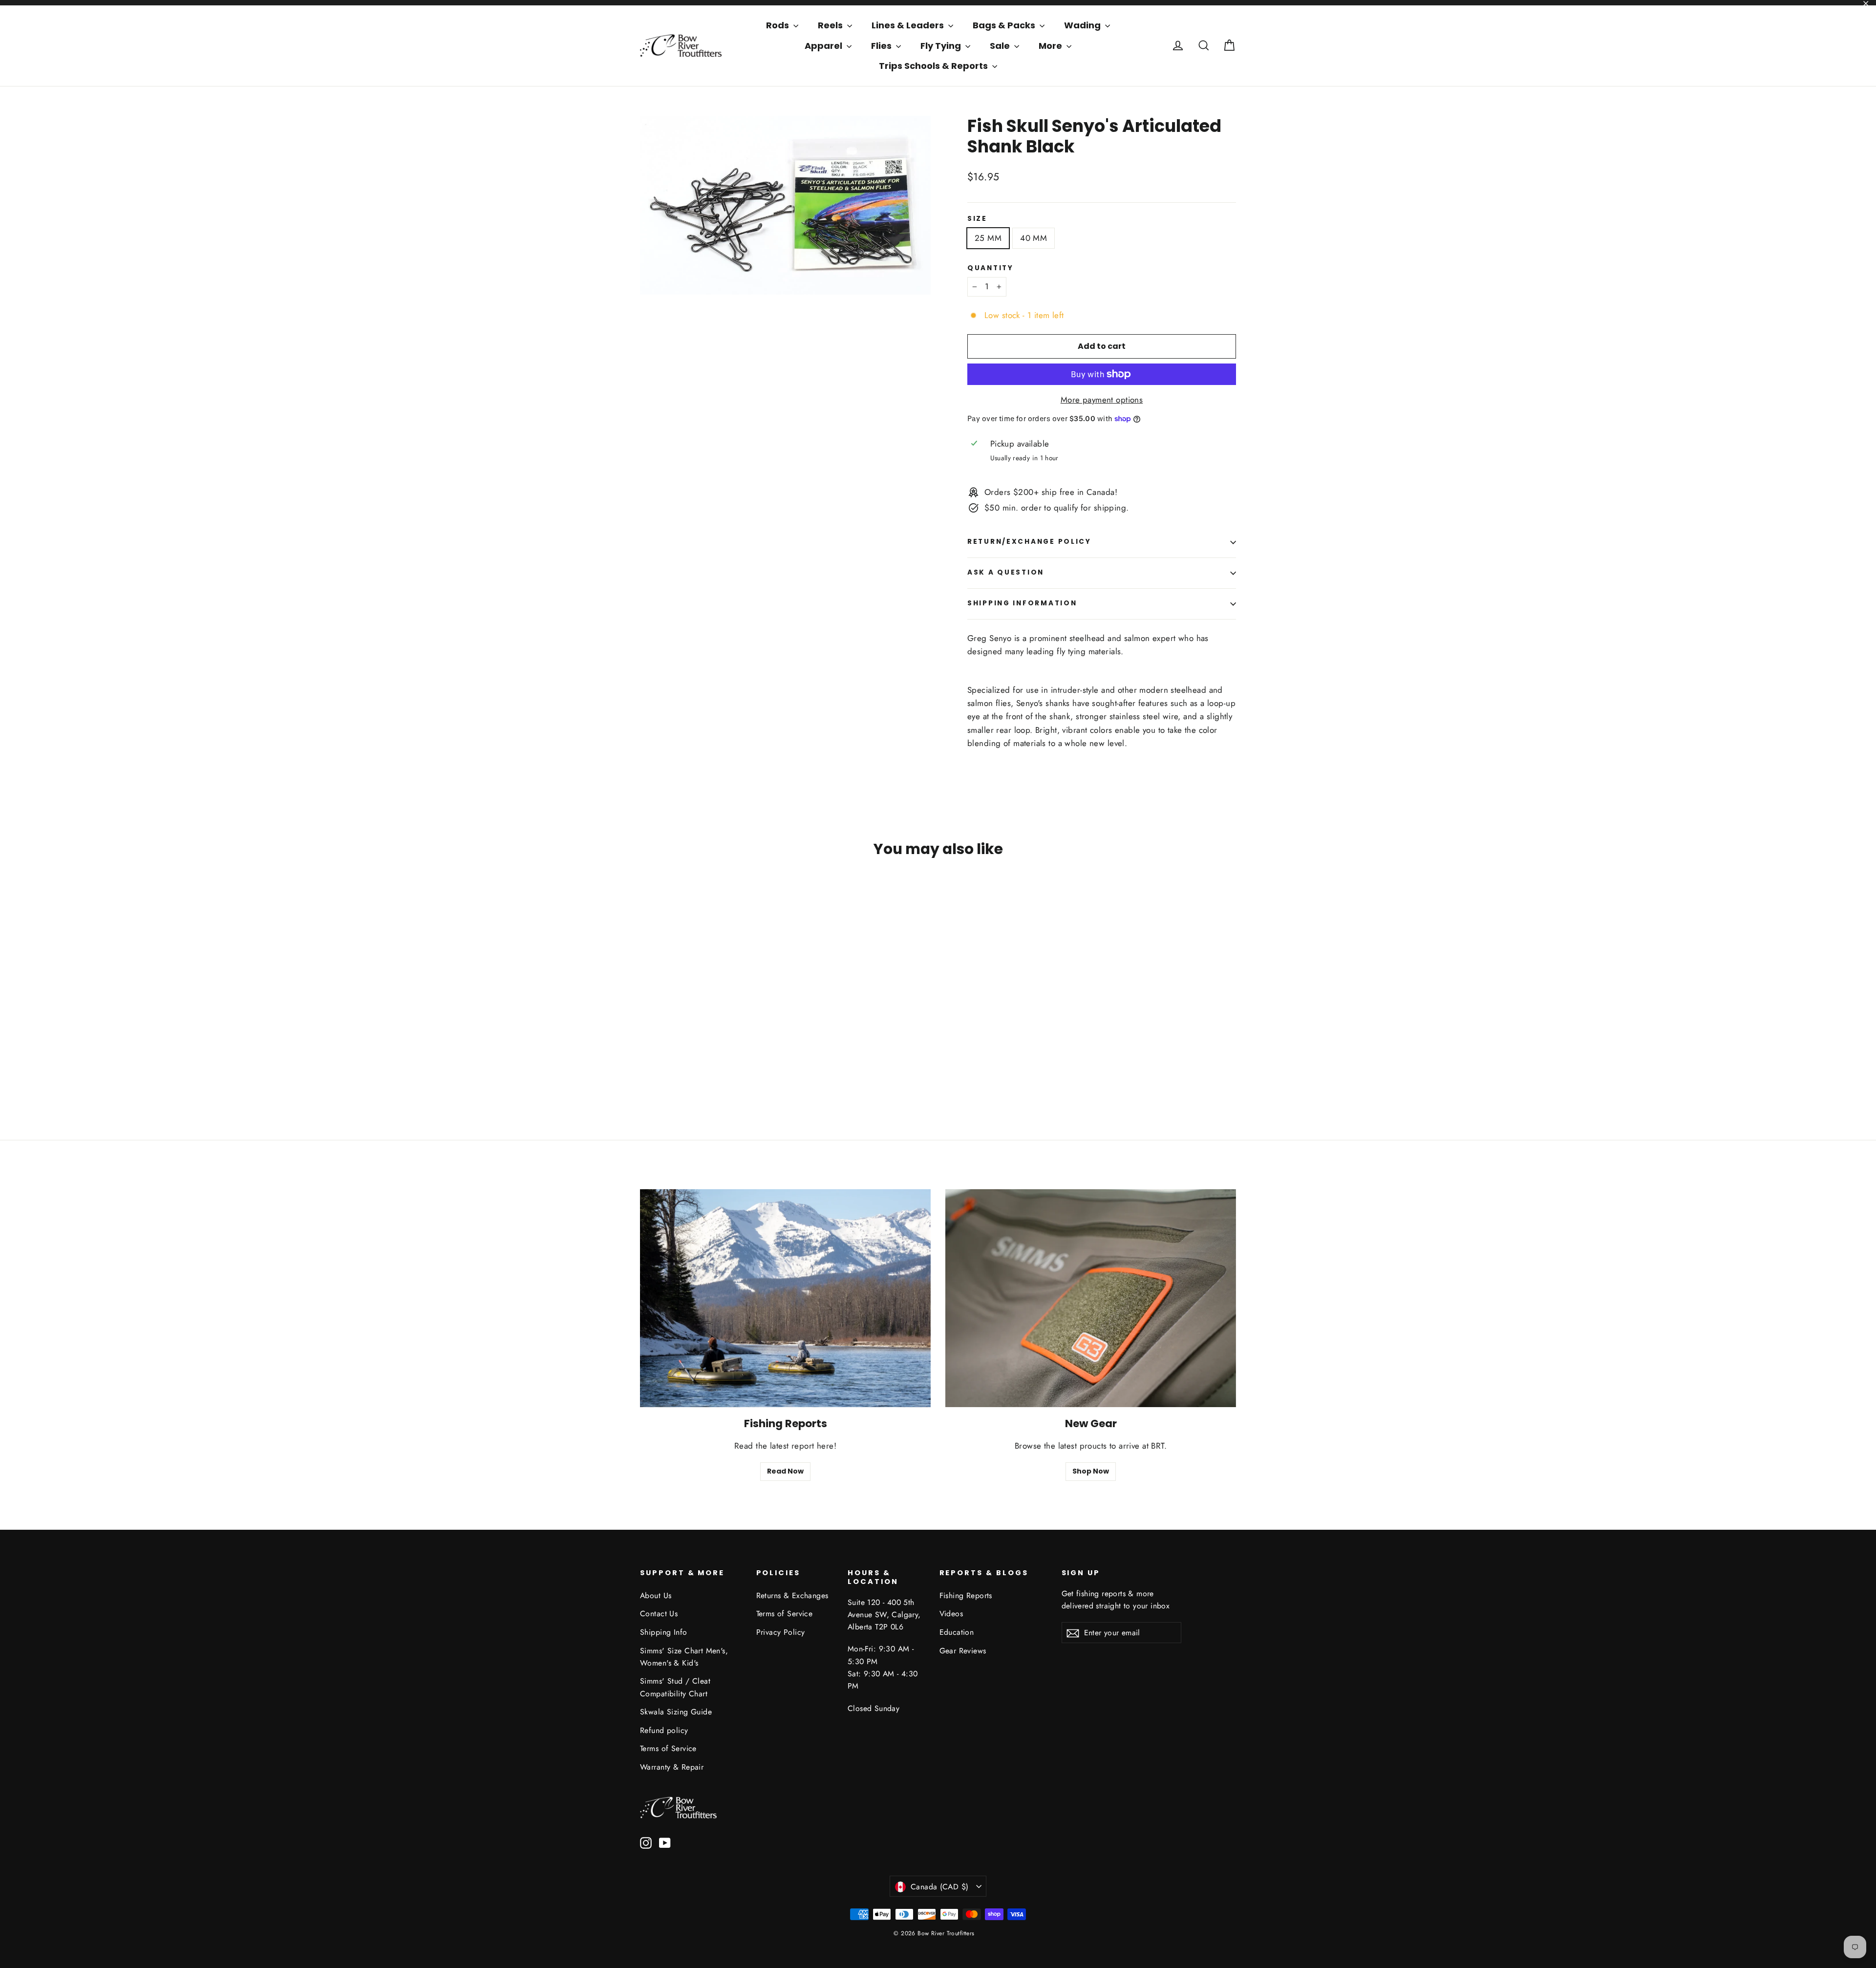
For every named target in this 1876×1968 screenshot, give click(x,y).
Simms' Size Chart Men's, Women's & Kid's (684, 1657)
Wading (1083, 25)
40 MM (1034, 238)
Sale (1001, 46)
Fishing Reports (966, 1595)
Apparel (824, 46)
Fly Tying (942, 46)
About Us (656, 1595)
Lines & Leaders (909, 25)
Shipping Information (1022, 603)
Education (957, 1632)
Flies (882, 46)
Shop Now (1091, 1471)
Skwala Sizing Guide (676, 1712)
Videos (951, 1614)
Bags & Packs (1005, 25)
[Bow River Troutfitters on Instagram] (646, 1842)
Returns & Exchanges (792, 1595)
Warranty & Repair (672, 1767)
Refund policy (664, 1730)
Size (977, 219)
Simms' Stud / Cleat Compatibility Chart (675, 1687)
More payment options (1102, 400)
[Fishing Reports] (785, 1298)
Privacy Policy (781, 1632)
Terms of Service (668, 1748)
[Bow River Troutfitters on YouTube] (665, 1842)
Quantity (991, 268)
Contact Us (659, 1614)
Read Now (785, 1471)
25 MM (988, 238)
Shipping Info (664, 1632)
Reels (831, 25)
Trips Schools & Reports (934, 66)
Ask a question (1006, 572)
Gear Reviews (963, 1651)
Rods (778, 25)
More (1051, 46)
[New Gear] (1091, 1298)
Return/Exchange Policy (1029, 542)
